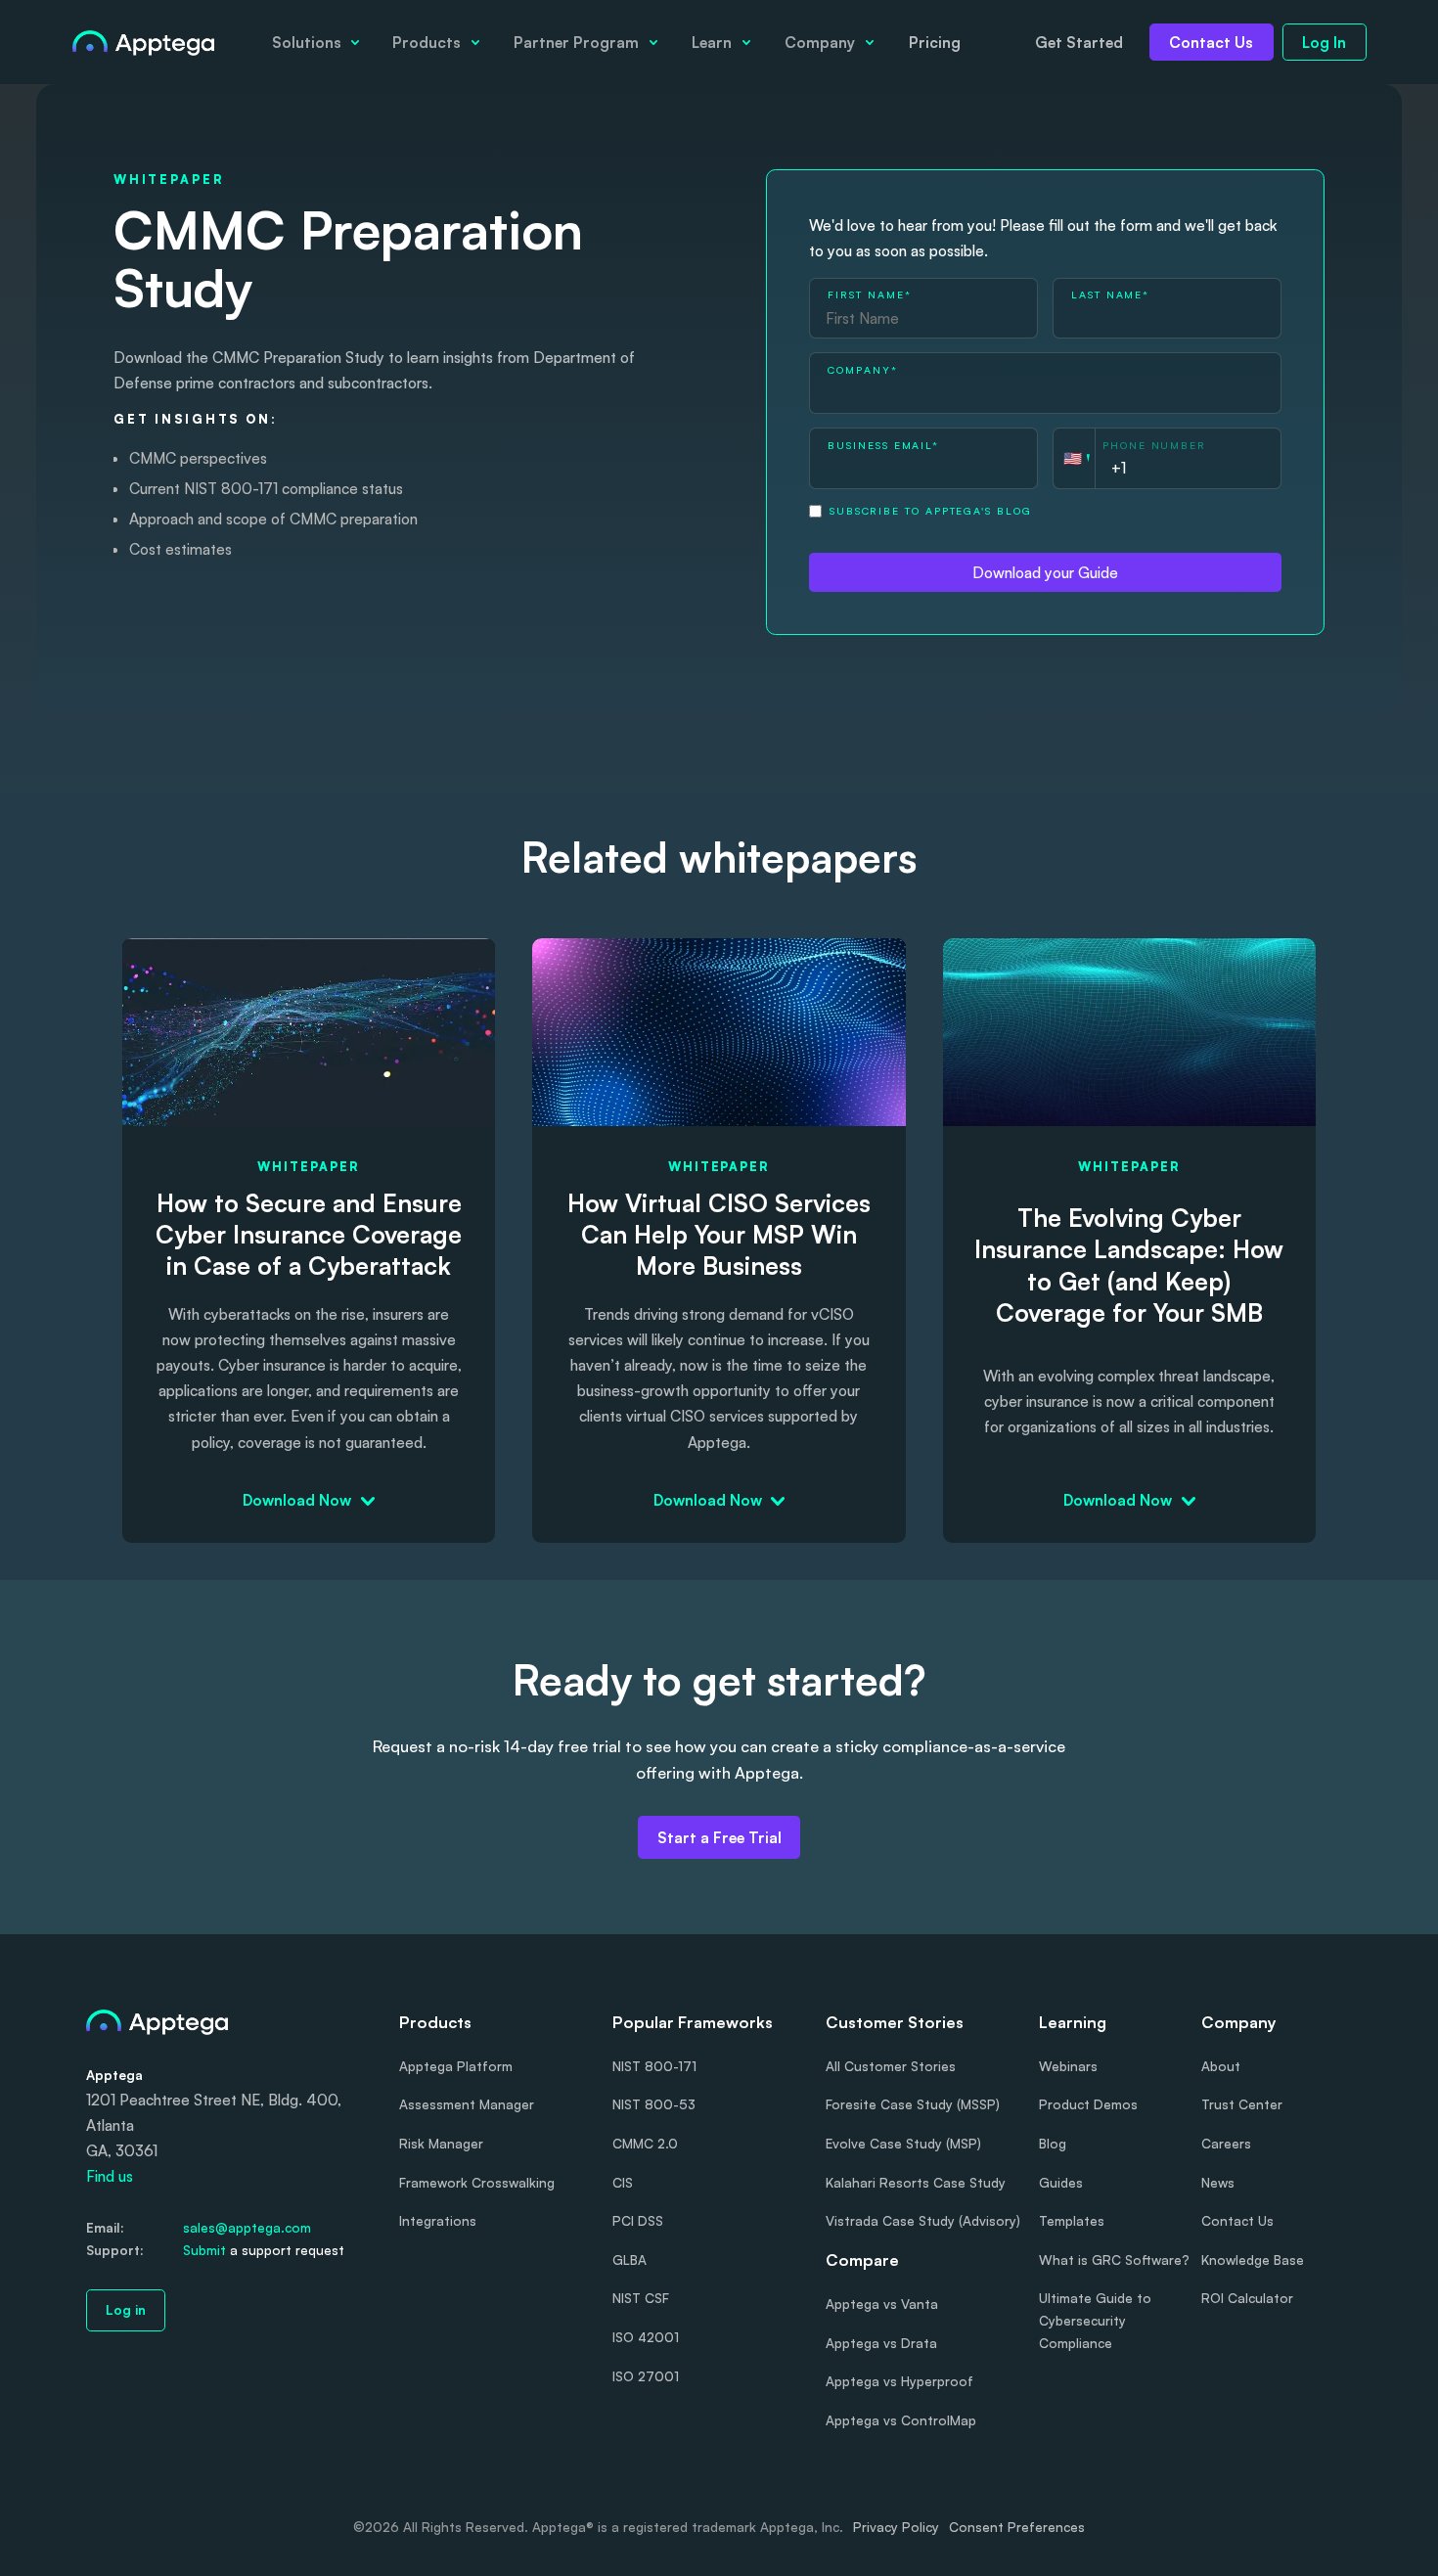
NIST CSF (641, 2298)
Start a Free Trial (719, 1837)
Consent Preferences (1017, 2527)
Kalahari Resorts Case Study (916, 2182)
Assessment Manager (467, 2104)
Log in (126, 2309)
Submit (204, 2250)
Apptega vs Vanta (882, 2304)
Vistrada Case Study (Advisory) (923, 2220)
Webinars (1068, 2066)
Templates (1072, 2220)
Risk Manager (441, 2143)
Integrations (438, 2220)
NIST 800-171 (654, 2066)
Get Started (1079, 42)
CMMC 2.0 (645, 2143)
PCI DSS (638, 2220)
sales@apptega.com (247, 2227)
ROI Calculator (1247, 2298)
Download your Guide (1045, 572)
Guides (1061, 2182)
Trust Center (1242, 2104)
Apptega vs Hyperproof (899, 2381)
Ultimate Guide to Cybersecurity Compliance (1095, 2320)
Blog (1053, 2143)
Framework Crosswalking (477, 2182)
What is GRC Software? (1114, 2260)
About (1221, 2066)
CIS (623, 2182)
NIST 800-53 (654, 2104)
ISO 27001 (646, 2376)
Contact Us (1211, 42)
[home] (143, 42)
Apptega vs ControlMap (901, 2420)
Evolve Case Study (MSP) (903, 2143)
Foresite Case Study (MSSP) (913, 2104)
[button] (315, 42)
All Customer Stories (891, 2066)
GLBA (629, 2260)
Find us (110, 2176)
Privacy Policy (896, 2527)
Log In (1324, 42)
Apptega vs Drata (881, 2343)
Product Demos (1088, 2104)
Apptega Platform (456, 2066)
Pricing (935, 42)
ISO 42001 (646, 2337)
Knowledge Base (1253, 2260)
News (1218, 2182)
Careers (1226, 2143)
